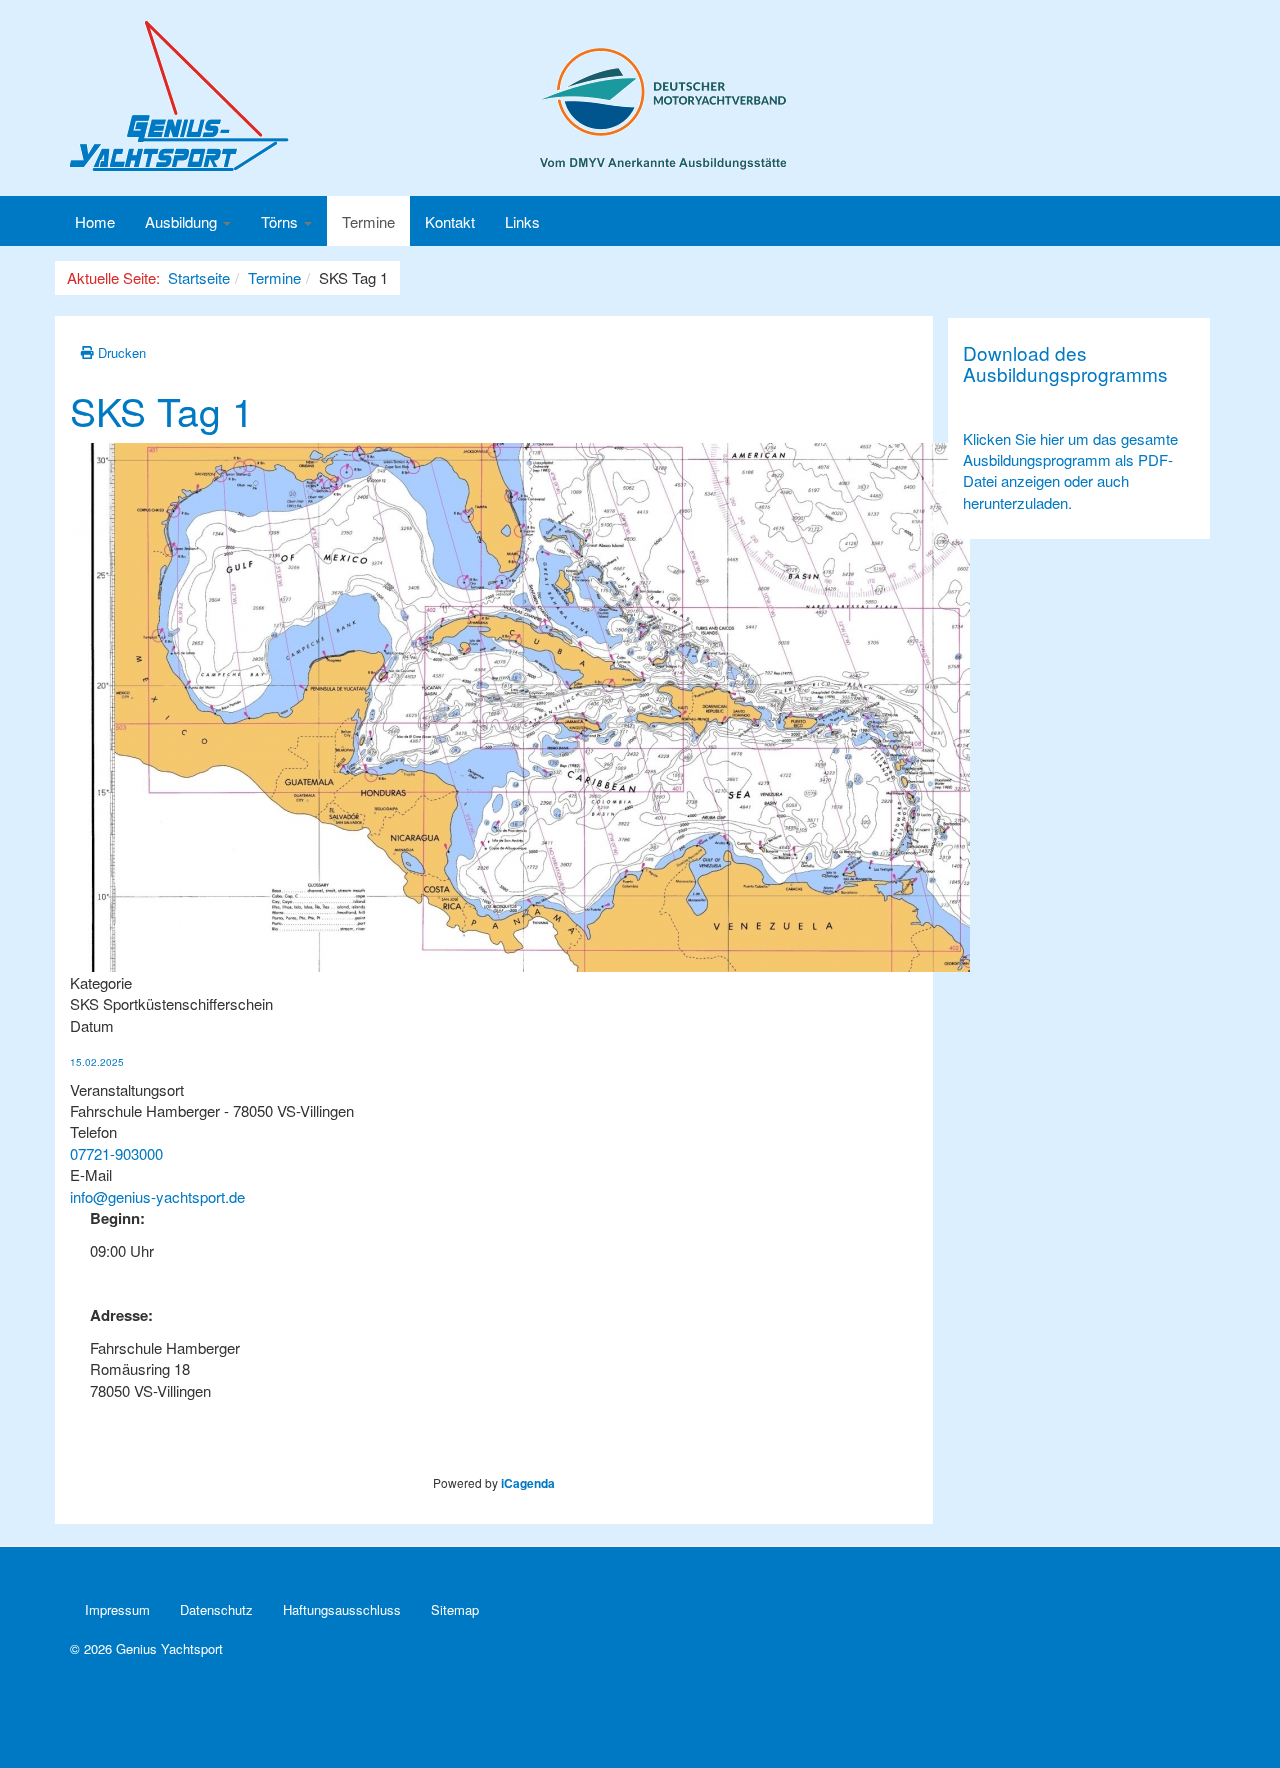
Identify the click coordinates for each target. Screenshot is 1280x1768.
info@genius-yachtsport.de (157, 1196)
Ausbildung (183, 221)
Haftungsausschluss (342, 1609)
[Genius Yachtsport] (428, 96)
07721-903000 (116, 1153)
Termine (368, 221)
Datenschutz (216, 1609)
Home (95, 221)
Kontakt (450, 221)
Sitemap (455, 1609)
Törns (281, 221)
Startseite (199, 277)
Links (522, 221)
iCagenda (528, 1483)
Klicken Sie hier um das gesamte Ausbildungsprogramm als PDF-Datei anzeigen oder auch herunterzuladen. (1070, 470)
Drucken (120, 352)
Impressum (117, 1609)
